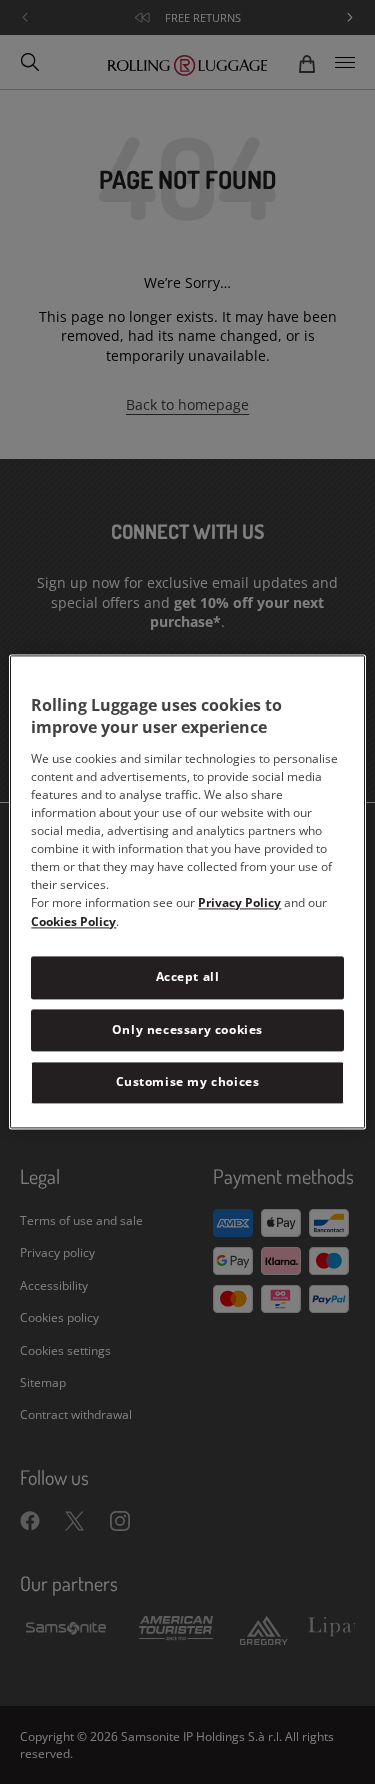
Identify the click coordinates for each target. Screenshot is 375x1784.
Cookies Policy (73, 921)
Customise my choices (188, 1082)
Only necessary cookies (187, 1029)
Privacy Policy (239, 902)
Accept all (188, 976)
